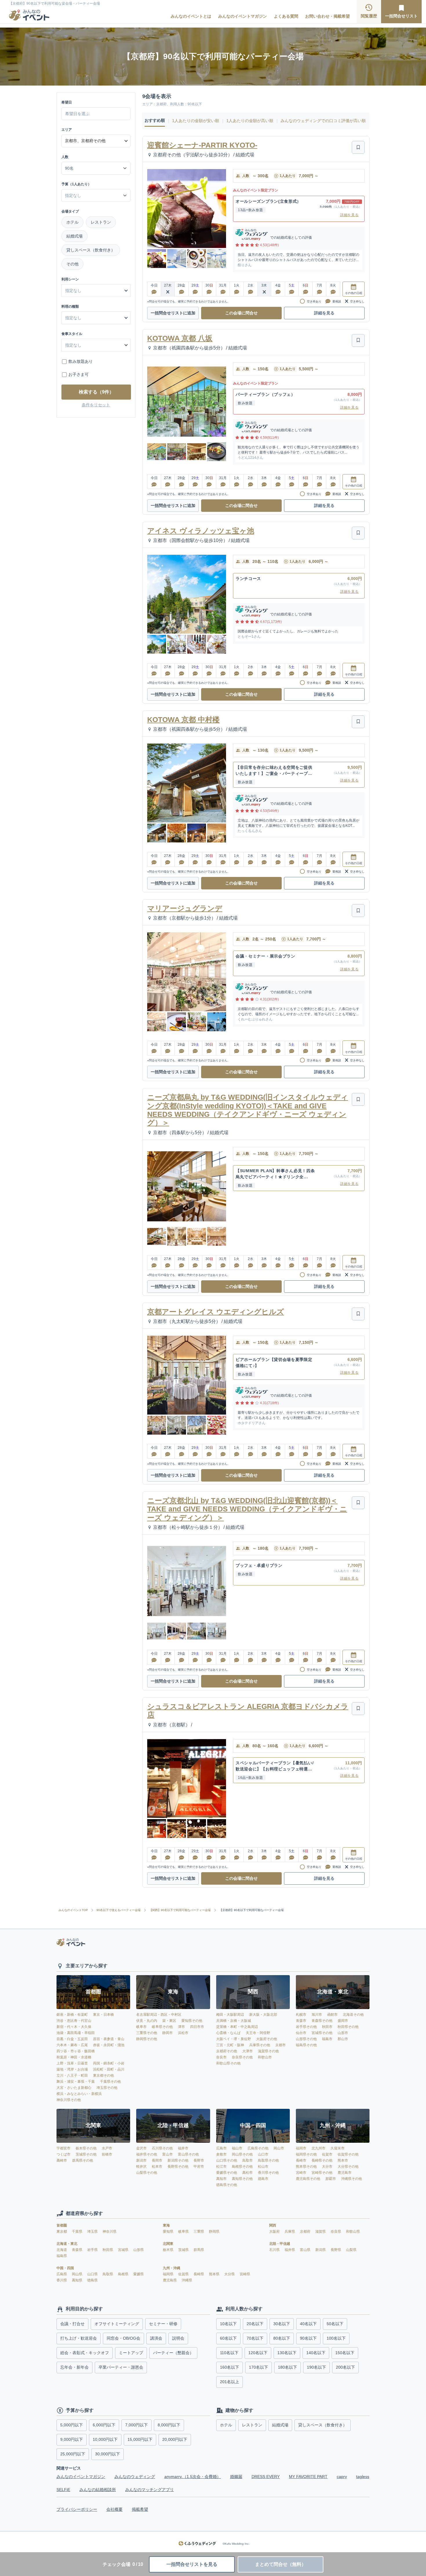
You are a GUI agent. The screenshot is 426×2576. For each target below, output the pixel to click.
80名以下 (282, 2338)
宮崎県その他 (322, 2173)
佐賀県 (184, 2274)
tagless (363, 2477)
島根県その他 (242, 2167)
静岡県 (214, 2231)
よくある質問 (286, 16)
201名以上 (230, 2382)
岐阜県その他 (162, 2027)
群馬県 (199, 2250)
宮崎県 (245, 2274)
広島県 (62, 2274)
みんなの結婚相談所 (98, 2490)
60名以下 (228, 2338)
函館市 (332, 2015)
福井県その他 (147, 2154)
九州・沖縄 (172, 2268)
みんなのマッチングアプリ (150, 2490)
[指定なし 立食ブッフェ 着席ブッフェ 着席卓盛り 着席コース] (96, 345)
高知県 (78, 2280)
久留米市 (338, 2148)
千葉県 (78, 2231)
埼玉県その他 (107, 2088)
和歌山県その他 (228, 2063)
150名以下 (345, 2353)
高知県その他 (242, 2179)
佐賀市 (327, 2154)
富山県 (306, 2250)
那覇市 (331, 2179)
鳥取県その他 (268, 2160)
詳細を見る (349, 215)
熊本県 (215, 2274)
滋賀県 (321, 2231)
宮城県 (124, 2250)
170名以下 (258, 2367)
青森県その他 (322, 2021)
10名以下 (228, 2324)
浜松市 (183, 2033)
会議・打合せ (72, 2324)
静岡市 (168, 2033)
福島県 (62, 2256)
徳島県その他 (227, 2185)
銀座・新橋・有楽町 (72, 2015)
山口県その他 (227, 2160)
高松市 (247, 2173)
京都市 (281, 2045)
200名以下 (345, 2367)
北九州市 (318, 2148)
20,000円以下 (175, 2439)
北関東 (168, 2244)
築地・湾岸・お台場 (72, 2069)
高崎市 (62, 2160)
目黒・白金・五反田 (72, 2039)
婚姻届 (236, 2477)
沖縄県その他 (352, 2179)
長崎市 (301, 2160)
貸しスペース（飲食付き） (91, 250)
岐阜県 (184, 2231)
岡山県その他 (242, 2154)
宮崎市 (301, 2173)
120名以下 (258, 2353)
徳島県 (92, 2280)
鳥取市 (247, 2160)
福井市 (183, 2148)
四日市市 (197, 2027)
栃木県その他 (86, 2148)
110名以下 (229, 2353)
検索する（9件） (96, 392)
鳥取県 (108, 2274)
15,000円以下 (140, 2439)
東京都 (62, 2231)
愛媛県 (139, 2274)
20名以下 (255, 2324)
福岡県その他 (306, 2154)
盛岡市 (343, 2021)
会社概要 (114, 2509)
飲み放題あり (81, 361)
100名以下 (336, 2338)
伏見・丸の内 (147, 2021)
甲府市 (199, 2167)
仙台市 (301, 2033)
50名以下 (335, 2324)
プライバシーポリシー (77, 2509)
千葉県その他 (110, 2082)
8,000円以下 (169, 2425)
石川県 (275, 2250)
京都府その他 (227, 2051)
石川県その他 (162, 2148)
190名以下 (316, 2367)
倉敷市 (221, 2154)
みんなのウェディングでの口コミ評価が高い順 (323, 121)
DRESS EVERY (266, 2477)
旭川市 (317, 2015)
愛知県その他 (192, 2021)
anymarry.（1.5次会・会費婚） (193, 2477)
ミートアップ (131, 2353)
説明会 (178, 2338)
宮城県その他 (322, 2033)
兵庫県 (290, 2231)
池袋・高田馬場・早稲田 (76, 2033)
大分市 (327, 2167)
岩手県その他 (306, 2027)
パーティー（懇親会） (173, 2353)
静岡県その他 (147, 2039)
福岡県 (169, 2274)
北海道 (62, 2250)
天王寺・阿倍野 (258, 2033)
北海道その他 (353, 2015)
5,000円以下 (72, 2425)
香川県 (62, 2280)
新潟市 (141, 2160)
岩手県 (93, 2250)
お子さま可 (79, 374)
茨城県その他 (86, 2154)
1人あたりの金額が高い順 (250, 121)
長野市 (199, 2160)
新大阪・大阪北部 (263, 2015)
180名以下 (287, 2367)
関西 (273, 2225)
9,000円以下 (72, 2439)
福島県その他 (306, 2045)
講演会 (156, 2338)
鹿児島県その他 (308, 2179)
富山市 (168, 2154)
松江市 (221, 2167)
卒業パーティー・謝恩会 (121, 2367)
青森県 (78, 2250)
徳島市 (263, 2179)
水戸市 (107, 2148)
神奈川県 (110, 2231)
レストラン (101, 222)
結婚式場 (74, 236)
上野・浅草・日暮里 (72, 2063)
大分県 (230, 2274)
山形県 (139, 2250)
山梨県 (351, 2250)
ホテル (72, 222)
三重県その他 (147, 2033)
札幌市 (301, 2015)
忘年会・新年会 (74, 2367)
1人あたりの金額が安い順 (196, 121)
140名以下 (316, 2353)
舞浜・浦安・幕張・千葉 (76, 2082)
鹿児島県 (170, 2280)
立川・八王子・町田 (72, 2075)
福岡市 (301, 2148)
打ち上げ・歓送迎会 (79, 2338)
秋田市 (327, 2027)
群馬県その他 (83, 2160)
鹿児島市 (345, 2173)
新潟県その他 (178, 2160)
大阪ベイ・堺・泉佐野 (234, 2039)
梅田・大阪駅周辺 (230, 2015)
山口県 (93, 2274)
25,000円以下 (73, 2454)
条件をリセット (96, 405)
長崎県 (199, 2274)
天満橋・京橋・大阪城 (234, 2021)
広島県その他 (258, 2148)
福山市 (237, 2148)
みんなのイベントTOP (73, 1910)
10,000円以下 (105, 2439)
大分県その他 (348, 2167)
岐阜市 (141, 2027)
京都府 (306, 2231)
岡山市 (279, 2148)
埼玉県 (93, 2231)
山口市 (263, 2154)
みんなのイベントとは (191, 16)
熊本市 (343, 2160)
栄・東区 (169, 2021)
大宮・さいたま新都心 (74, 2088)
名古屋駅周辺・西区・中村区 (159, 2015)
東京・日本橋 (103, 2015)
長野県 (336, 2250)
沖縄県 (187, 2280)
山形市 (343, 2033)
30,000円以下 (108, 2454)
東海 (166, 2225)
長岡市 (157, 2160)
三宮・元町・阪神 (230, 2045)
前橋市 (107, 2154)
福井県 (290, 2250)
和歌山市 (265, 2057)
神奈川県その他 (69, 2100)
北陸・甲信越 (280, 2244)
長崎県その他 (322, 2160)
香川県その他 (268, 2173)
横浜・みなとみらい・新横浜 (79, 2094)
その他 (72, 264)
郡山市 (343, 2039)
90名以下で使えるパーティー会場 (119, 1910)
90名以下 (308, 2338)
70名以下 (255, 2338)
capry (342, 2477)
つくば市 (63, 2154)
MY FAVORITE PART (308, 2477)
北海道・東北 (67, 2244)
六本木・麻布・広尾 (72, 2045)
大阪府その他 (267, 2039)
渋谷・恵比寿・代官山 (74, 2021)
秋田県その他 (348, 2027)
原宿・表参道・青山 (109, 2039)
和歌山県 (353, 2231)
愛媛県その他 (227, 2173)
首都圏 (62, 2225)
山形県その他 (306, 2039)
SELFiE (63, 2490)
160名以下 (230, 2367)
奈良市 (221, 2057)
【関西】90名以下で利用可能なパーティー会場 (180, 1910)
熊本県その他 (306, 2167)
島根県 (124, 2274)
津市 (181, 2027)
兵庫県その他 (260, 2045)
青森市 (301, 2021)
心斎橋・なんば (228, 2033)
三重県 (199, 2231)
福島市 (327, 2039)
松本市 (157, 2167)
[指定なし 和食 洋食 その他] (96, 318)
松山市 (263, 2167)
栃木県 (169, 2250)
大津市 (247, 2051)
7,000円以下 (136, 2425)
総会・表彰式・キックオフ (85, 2353)
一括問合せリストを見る (192, 2564)
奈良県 (336, 2231)
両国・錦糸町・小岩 (109, 2063)
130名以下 (287, 2353)
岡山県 (78, 2274)
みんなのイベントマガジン (243, 16)
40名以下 (308, 2324)
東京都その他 (103, 2075)
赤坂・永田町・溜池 (109, 2045)
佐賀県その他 (348, 2154)
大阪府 (275, 2231)
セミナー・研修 (163, 2324)
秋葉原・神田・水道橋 (74, 2057)
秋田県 (108, 2250)
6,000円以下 (104, 2425)
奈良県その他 (242, 2057)
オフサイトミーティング (117, 2324)
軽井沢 (141, 2167)
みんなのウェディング (135, 2477)
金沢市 (141, 2148)
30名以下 (282, 2324)
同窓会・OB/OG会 (123, 2338)
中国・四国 (65, 2268)
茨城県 (184, 2250)
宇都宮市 (63, 2148)
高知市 (221, 2179)
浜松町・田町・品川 (109, 2069)
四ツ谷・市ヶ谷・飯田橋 (76, 2051)
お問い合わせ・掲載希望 (327, 16)
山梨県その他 (147, 2173)
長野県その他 (178, 2167)
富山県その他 (188, 2154)
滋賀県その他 (268, 2051)
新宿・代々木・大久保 (74, 2027)
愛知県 (169, 2231)
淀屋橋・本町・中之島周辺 (237, 2027)
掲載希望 (140, 2509)
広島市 (221, 2148)
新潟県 (321, 2250)
